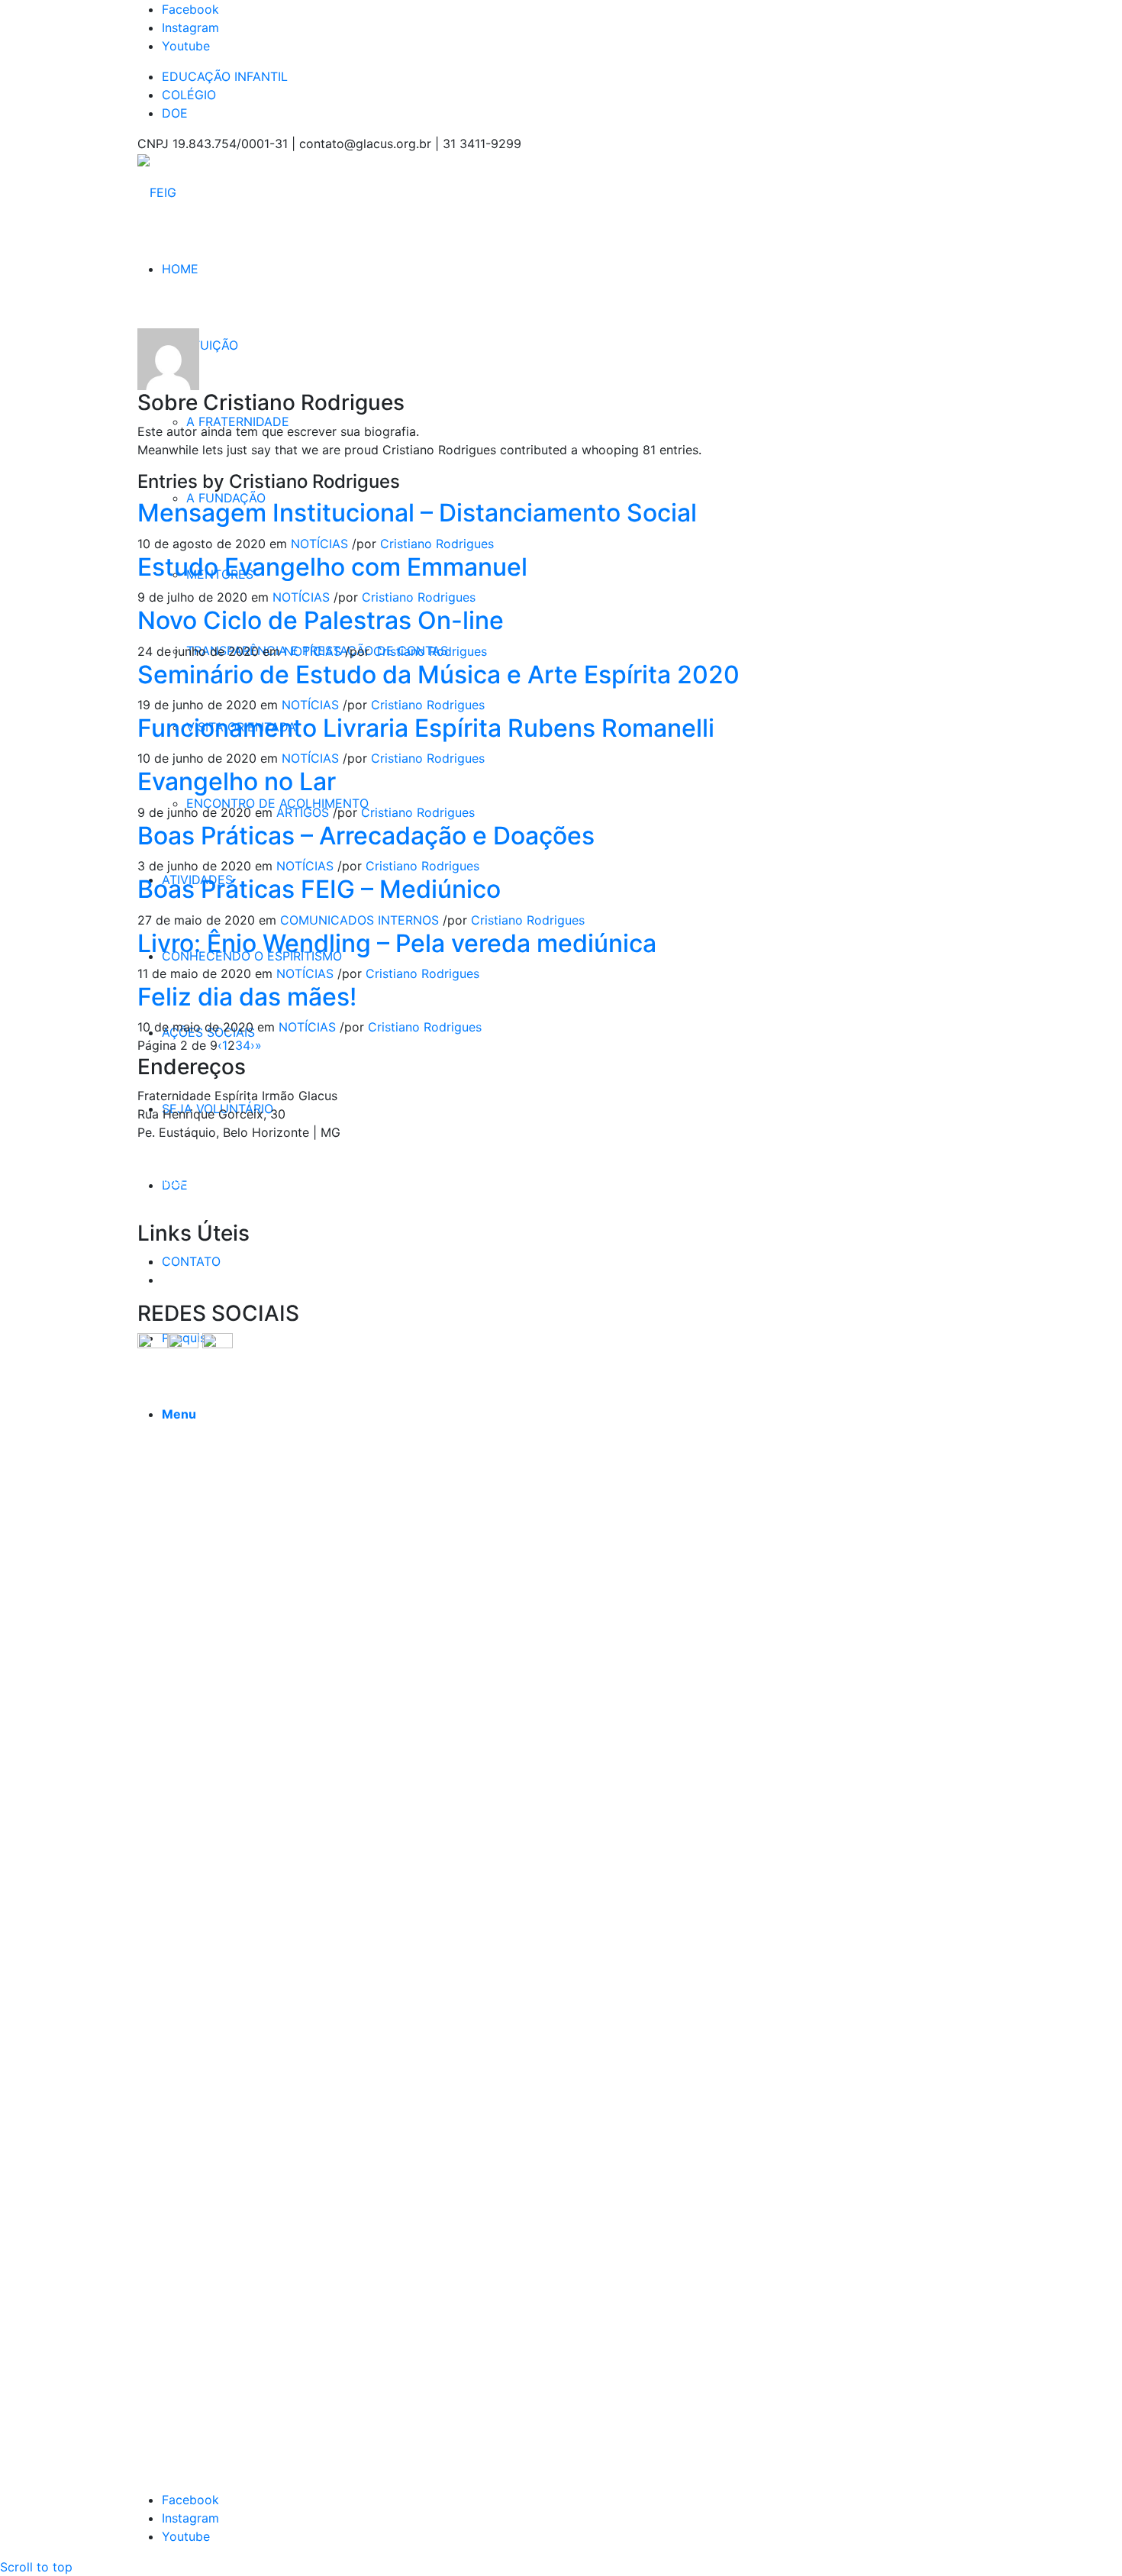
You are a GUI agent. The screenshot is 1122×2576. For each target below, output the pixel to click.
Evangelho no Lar (237, 781)
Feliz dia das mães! (247, 997)
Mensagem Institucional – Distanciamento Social (417, 513)
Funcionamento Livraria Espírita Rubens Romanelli (426, 728)
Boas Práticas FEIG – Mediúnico (319, 889)
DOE (175, 113)
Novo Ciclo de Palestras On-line (321, 620)
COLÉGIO (189, 95)
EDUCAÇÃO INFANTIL (225, 76)
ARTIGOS (303, 812)
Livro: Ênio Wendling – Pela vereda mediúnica (397, 943)
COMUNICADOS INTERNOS (359, 920)
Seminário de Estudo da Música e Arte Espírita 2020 (438, 675)
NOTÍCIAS (319, 544)
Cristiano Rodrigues (437, 544)
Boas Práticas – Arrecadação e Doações (366, 836)
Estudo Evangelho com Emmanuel (332, 567)
